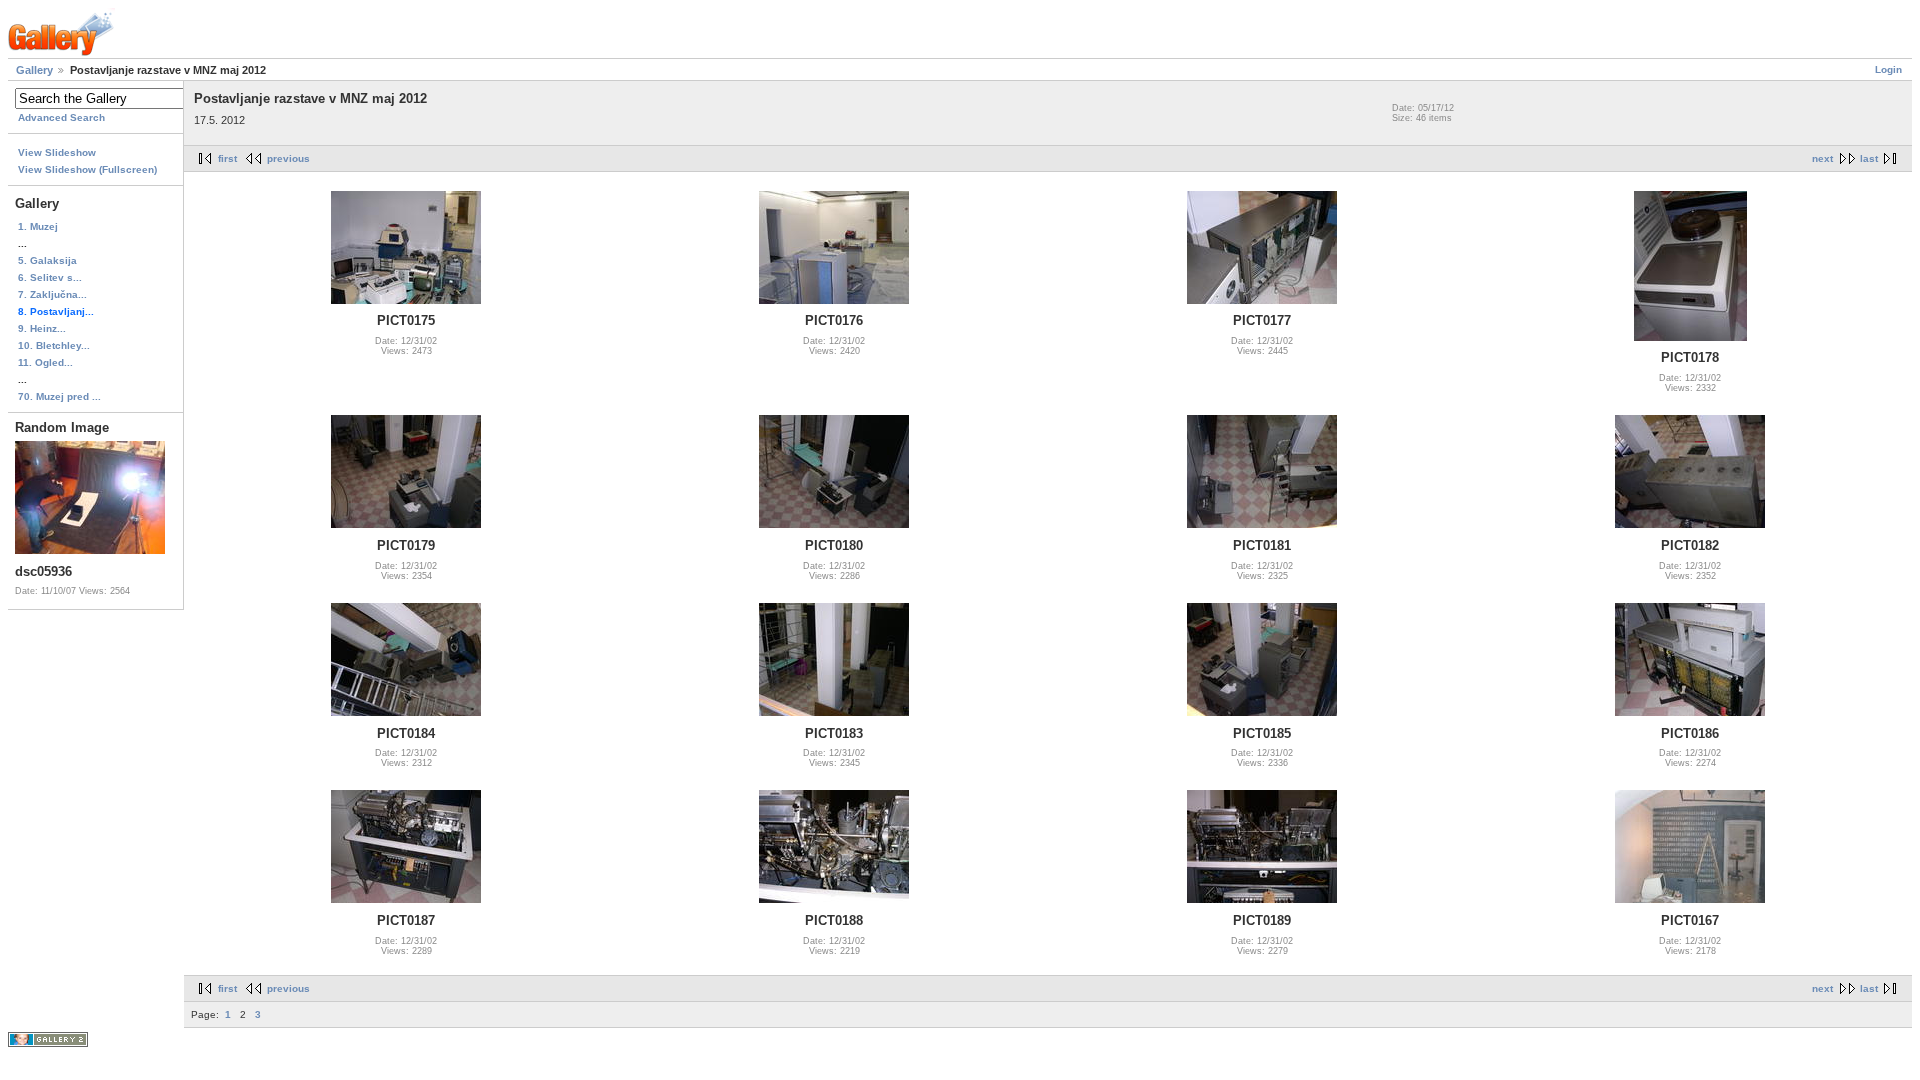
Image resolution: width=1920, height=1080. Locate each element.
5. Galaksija (47, 260)
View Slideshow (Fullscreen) (87, 169)
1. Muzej (38, 226)
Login (1888, 69)
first (227, 158)
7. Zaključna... (52, 294)
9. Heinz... (42, 328)
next (1822, 158)
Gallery (34, 70)
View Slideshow (57, 152)
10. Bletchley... (54, 345)
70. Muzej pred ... (59, 396)
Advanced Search (61, 117)
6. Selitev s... (50, 277)
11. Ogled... (45, 362)
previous (288, 158)
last (1869, 158)
